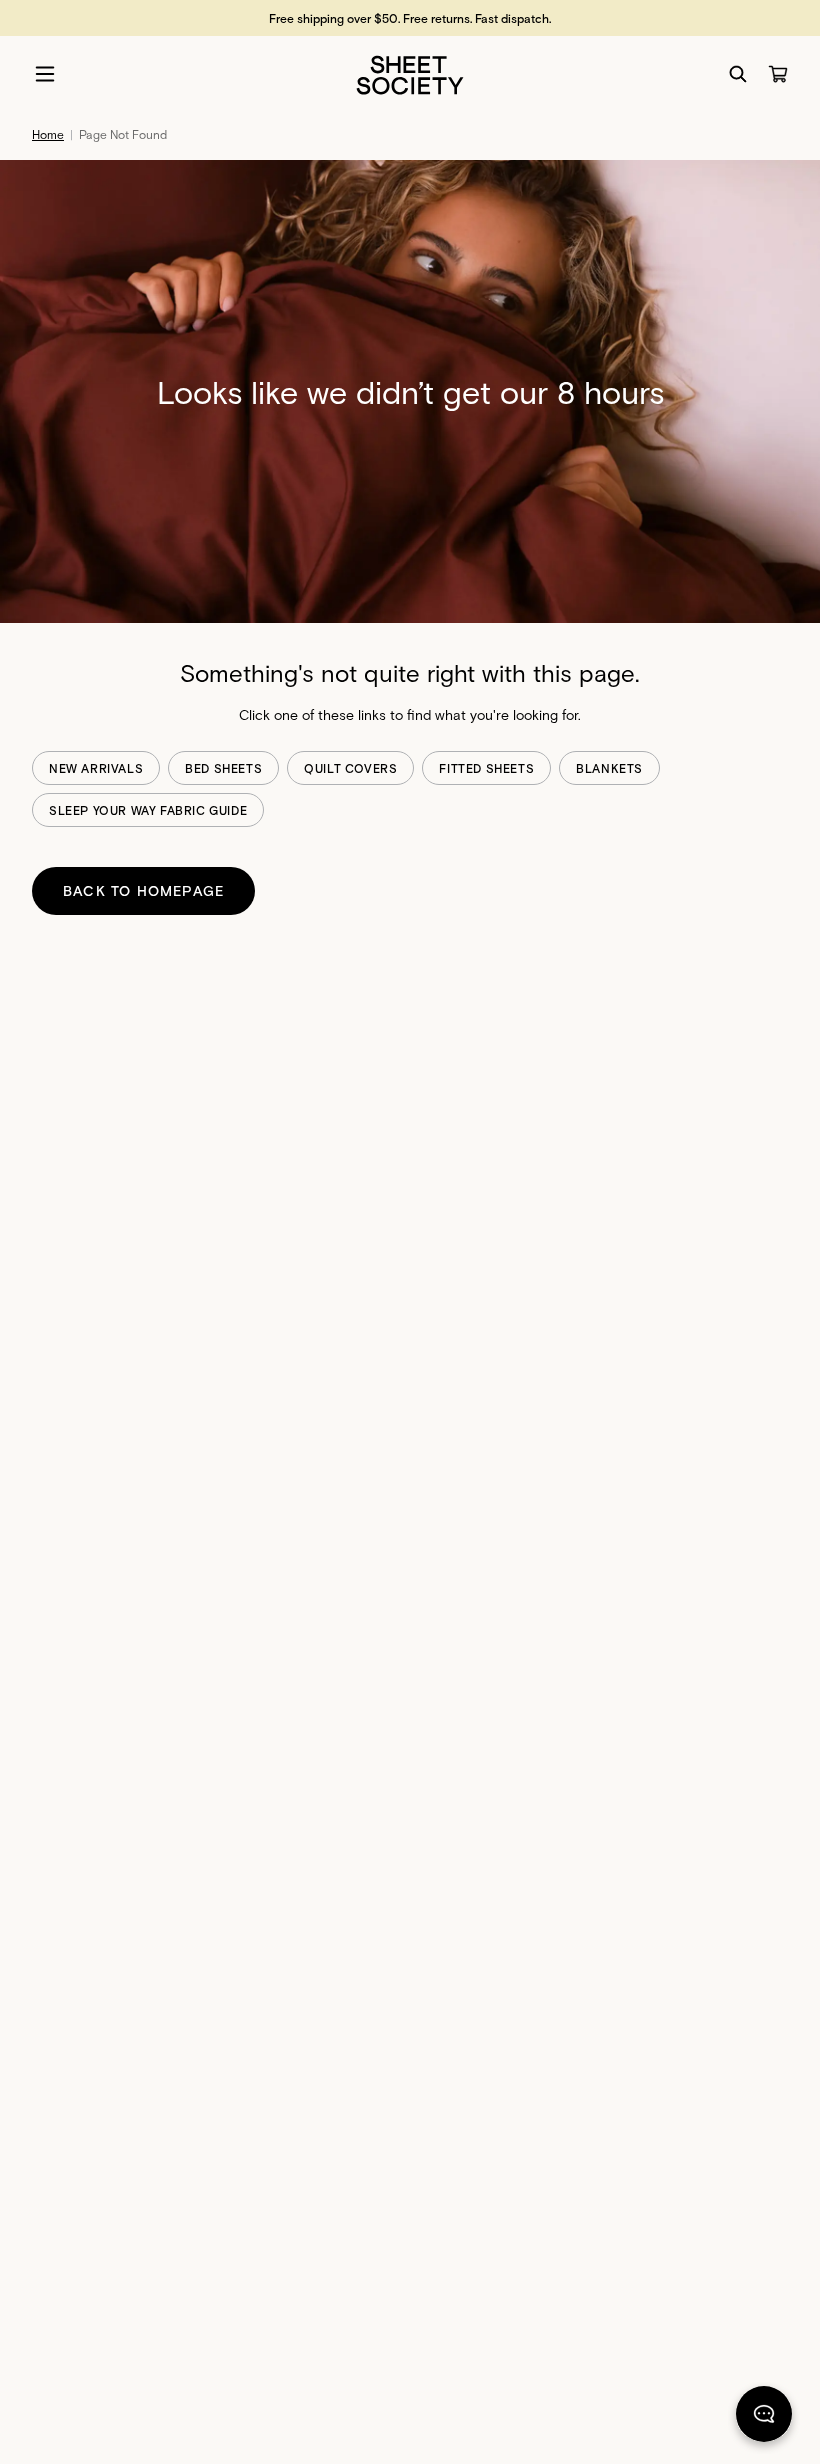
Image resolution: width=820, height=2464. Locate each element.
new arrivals (96, 768)
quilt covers (350, 768)
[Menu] (45, 74)
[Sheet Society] (410, 73)
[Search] (738, 74)
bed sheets (223, 768)
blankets (609, 768)
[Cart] (778, 74)
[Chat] (764, 2418)
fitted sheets (486, 768)
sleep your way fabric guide (148, 810)
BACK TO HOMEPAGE (143, 890)
